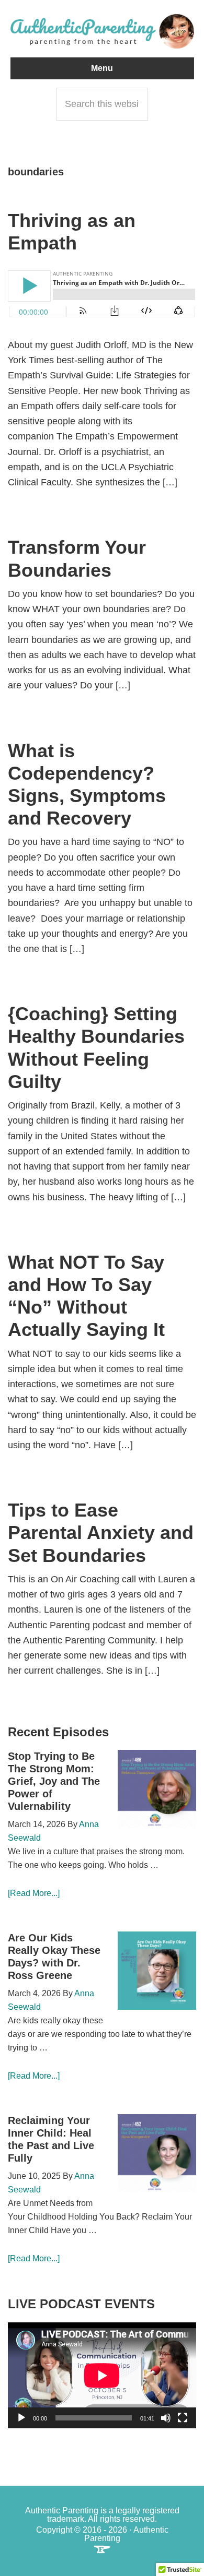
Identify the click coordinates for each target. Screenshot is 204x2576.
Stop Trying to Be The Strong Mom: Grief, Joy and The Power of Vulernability (54, 1781)
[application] (102, 2375)
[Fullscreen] (183, 2418)
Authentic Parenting (102, 31)
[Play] (21, 2418)
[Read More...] (34, 1893)
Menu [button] (102, 68)
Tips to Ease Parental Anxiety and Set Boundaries (101, 1533)
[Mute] (166, 2418)
